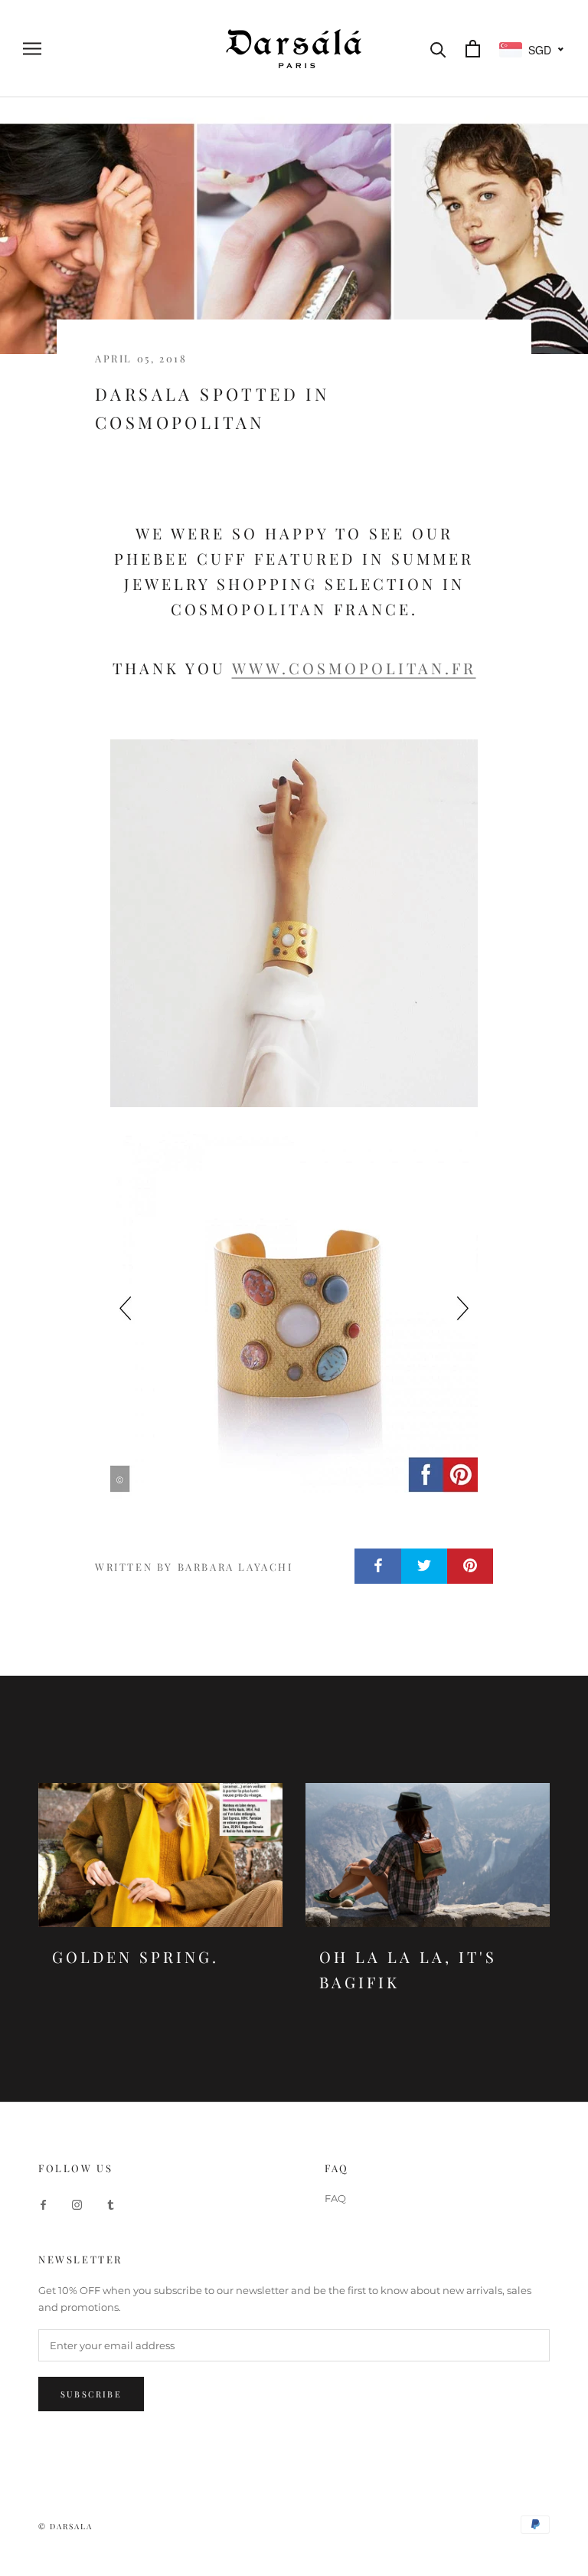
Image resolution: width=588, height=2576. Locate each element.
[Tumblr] (111, 2204)
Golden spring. (136, 1957)
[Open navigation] (32, 49)
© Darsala (65, 2526)
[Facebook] (43, 2204)
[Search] (438, 49)
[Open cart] (473, 49)
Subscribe (91, 2394)
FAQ (335, 2198)
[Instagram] (77, 2204)
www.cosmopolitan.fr (354, 668)
